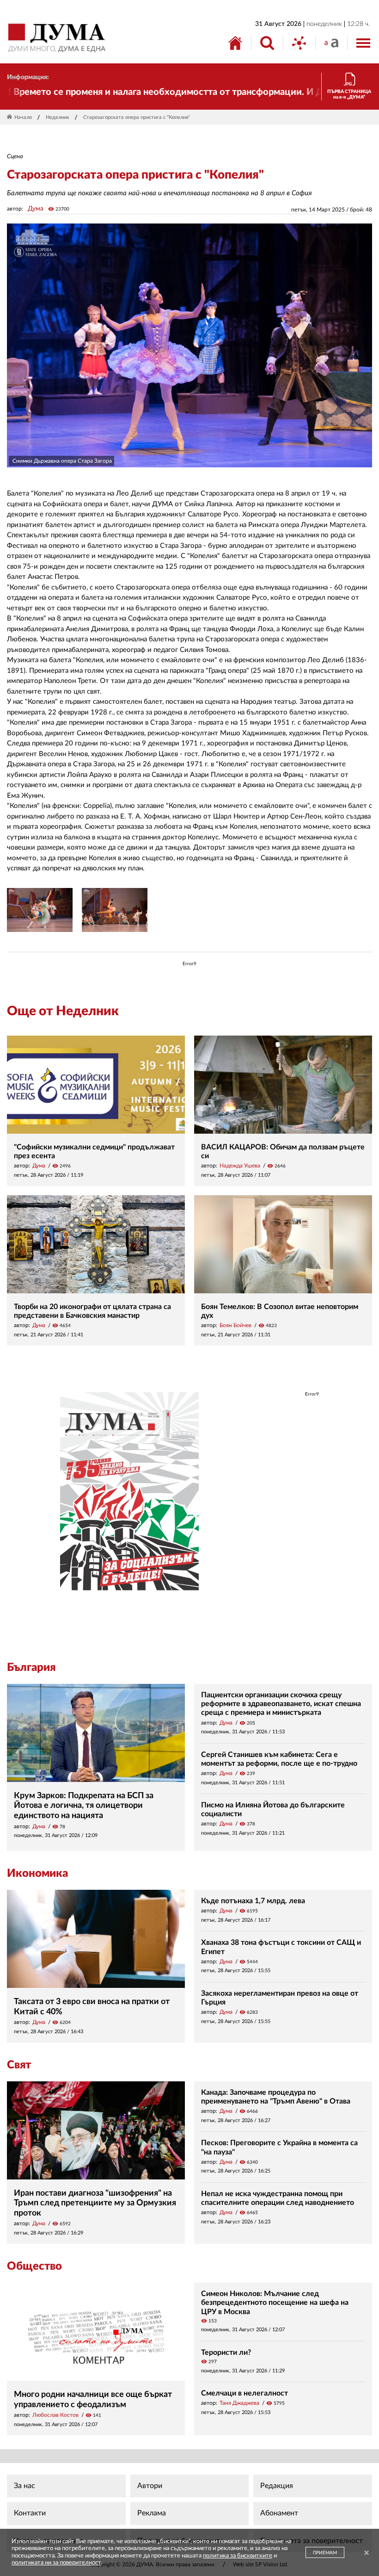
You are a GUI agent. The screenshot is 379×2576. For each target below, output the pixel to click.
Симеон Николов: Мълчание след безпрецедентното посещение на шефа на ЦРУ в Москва (275, 2303)
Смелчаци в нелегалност (245, 2393)
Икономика (37, 1874)
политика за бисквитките (238, 2556)
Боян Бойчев (235, 1325)
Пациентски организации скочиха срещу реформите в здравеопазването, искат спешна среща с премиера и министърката (281, 1704)
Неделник (58, 117)
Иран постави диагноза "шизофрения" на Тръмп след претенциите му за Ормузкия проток (95, 2203)
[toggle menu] (363, 43)
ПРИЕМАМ (325, 2553)
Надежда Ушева (240, 1166)
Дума (36, 209)
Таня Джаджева (239, 2403)
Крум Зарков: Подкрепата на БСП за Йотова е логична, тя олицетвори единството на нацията (84, 1806)
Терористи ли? (226, 2353)
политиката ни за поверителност (56, 2563)
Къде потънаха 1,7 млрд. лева (253, 1901)
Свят (19, 2065)
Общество (34, 2266)
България (31, 1668)
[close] (367, 2554)
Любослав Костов (55, 2415)
